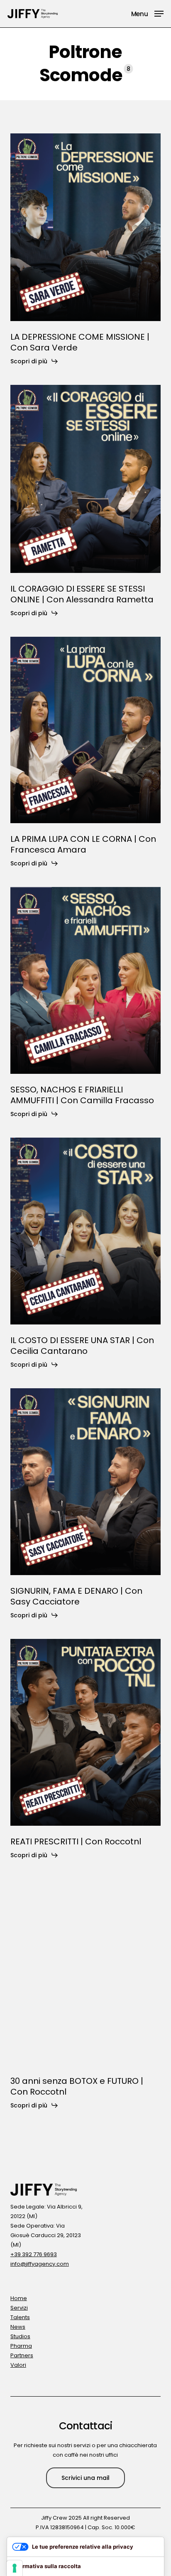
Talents (20, 2317)
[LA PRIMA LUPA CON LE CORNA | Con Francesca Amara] (86, 730)
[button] (147, 13)
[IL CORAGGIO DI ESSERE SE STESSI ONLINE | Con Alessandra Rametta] (86, 479)
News (18, 2327)
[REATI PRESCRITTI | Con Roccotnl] (86, 1732)
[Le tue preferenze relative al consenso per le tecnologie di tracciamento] (15, 2568)
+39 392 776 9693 (34, 2254)
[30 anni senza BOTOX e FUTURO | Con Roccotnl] (86, 1972)
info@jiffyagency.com (40, 2264)
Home (19, 2298)
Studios (20, 2336)
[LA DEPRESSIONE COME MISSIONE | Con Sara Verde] (86, 227)
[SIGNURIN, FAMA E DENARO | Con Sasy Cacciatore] (86, 1482)
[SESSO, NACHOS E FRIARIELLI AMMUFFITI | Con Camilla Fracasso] (86, 980)
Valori (18, 2365)
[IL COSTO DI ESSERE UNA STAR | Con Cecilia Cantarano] (86, 1231)
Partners (22, 2355)
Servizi (19, 2308)
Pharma (21, 2346)
